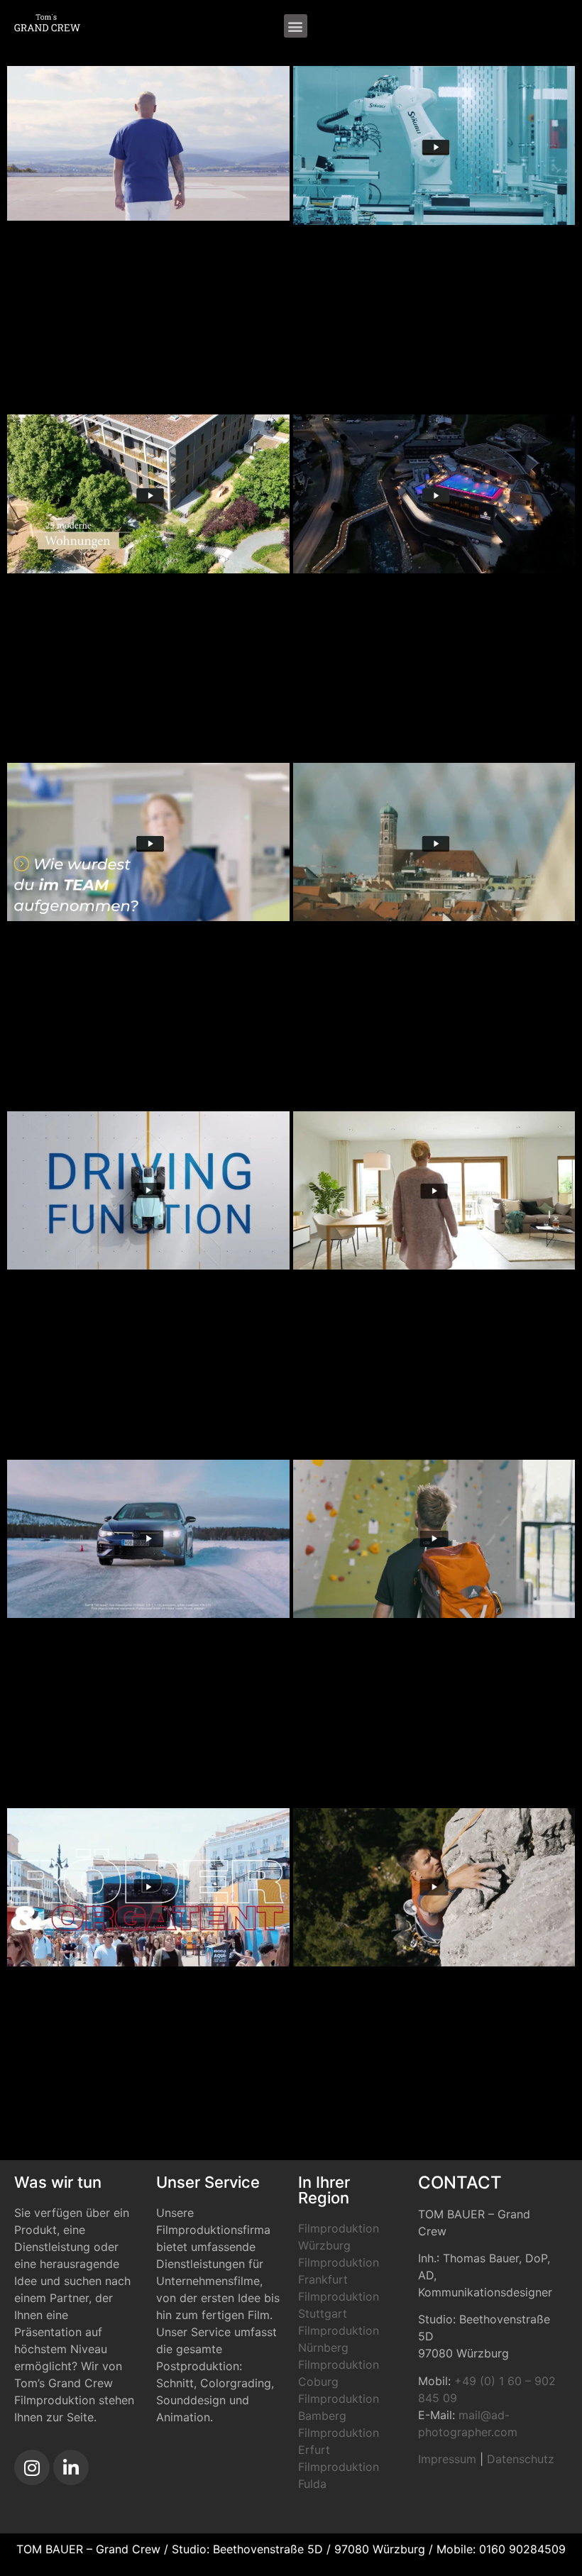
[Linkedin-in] (71, 2467)
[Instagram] (32, 2467)
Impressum (447, 2459)
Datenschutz (521, 2459)
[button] (296, 26)
